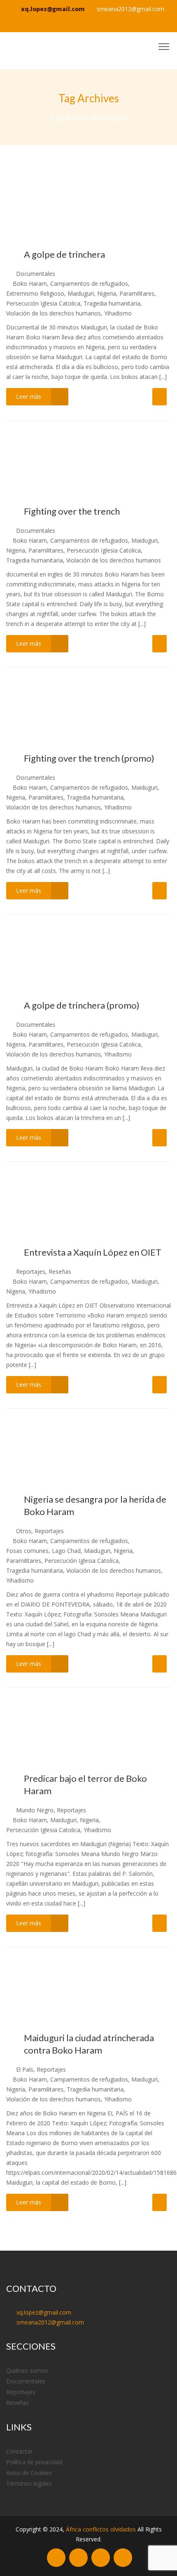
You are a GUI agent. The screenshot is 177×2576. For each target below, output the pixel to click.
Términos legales (29, 2483)
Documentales (36, 274)
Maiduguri (81, 293)
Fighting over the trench (72, 511)
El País (25, 2069)
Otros (24, 1531)
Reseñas (60, 1272)
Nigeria (107, 293)
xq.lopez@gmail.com (53, 9)
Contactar (19, 2451)
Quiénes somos (27, 2370)
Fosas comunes (27, 1551)
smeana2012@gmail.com (130, 9)
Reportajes (31, 1272)
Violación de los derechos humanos (54, 313)
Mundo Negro (35, 1810)
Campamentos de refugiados (89, 283)
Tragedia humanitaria (112, 303)
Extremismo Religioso (35, 293)
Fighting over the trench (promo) (89, 758)
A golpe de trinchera (64, 254)
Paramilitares (137, 293)
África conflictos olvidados (101, 2529)
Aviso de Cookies (29, 2473)
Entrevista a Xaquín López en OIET (93, 1252)
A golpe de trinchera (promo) (82, 1005)
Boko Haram (30, 283)
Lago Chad (66, 1551)
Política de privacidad (34, 2462)
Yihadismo (118, 313)
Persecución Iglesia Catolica (43, 303)
